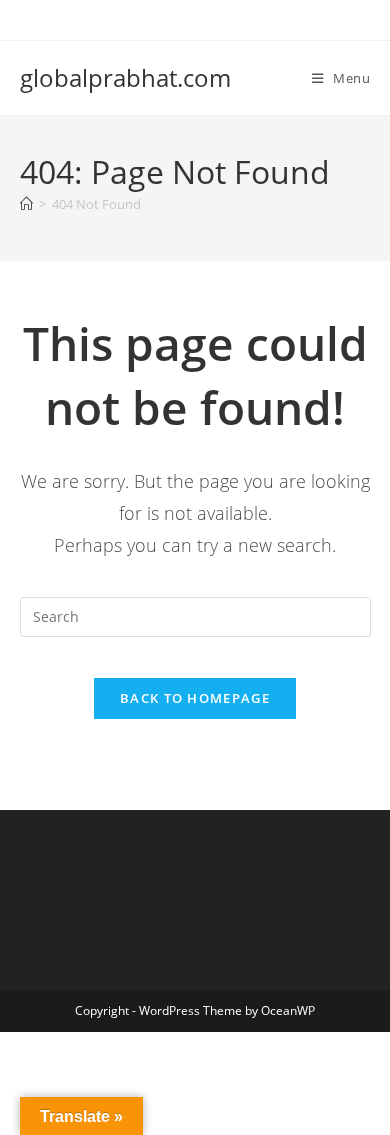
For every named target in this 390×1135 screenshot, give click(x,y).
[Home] (26, 204)
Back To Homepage (195, 698)
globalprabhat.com (125, 77)
